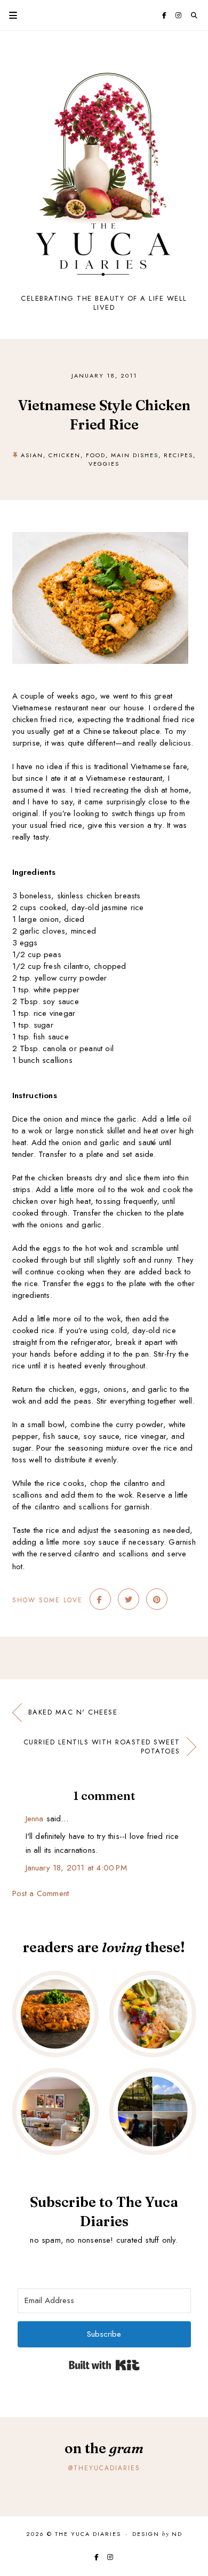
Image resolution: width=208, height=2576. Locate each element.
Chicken (65, 455)
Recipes (178, 455)
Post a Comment (41, 1893)
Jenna (35, 1819)
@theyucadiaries (104, 2468)
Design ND (157, 2534)
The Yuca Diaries (88, 2534)
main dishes (135, 455)
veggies (104, 464)
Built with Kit (104, 2365)
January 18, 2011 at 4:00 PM (76, 1868)
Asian (32, 455)
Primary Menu (9, 15)
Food (96, 455)
